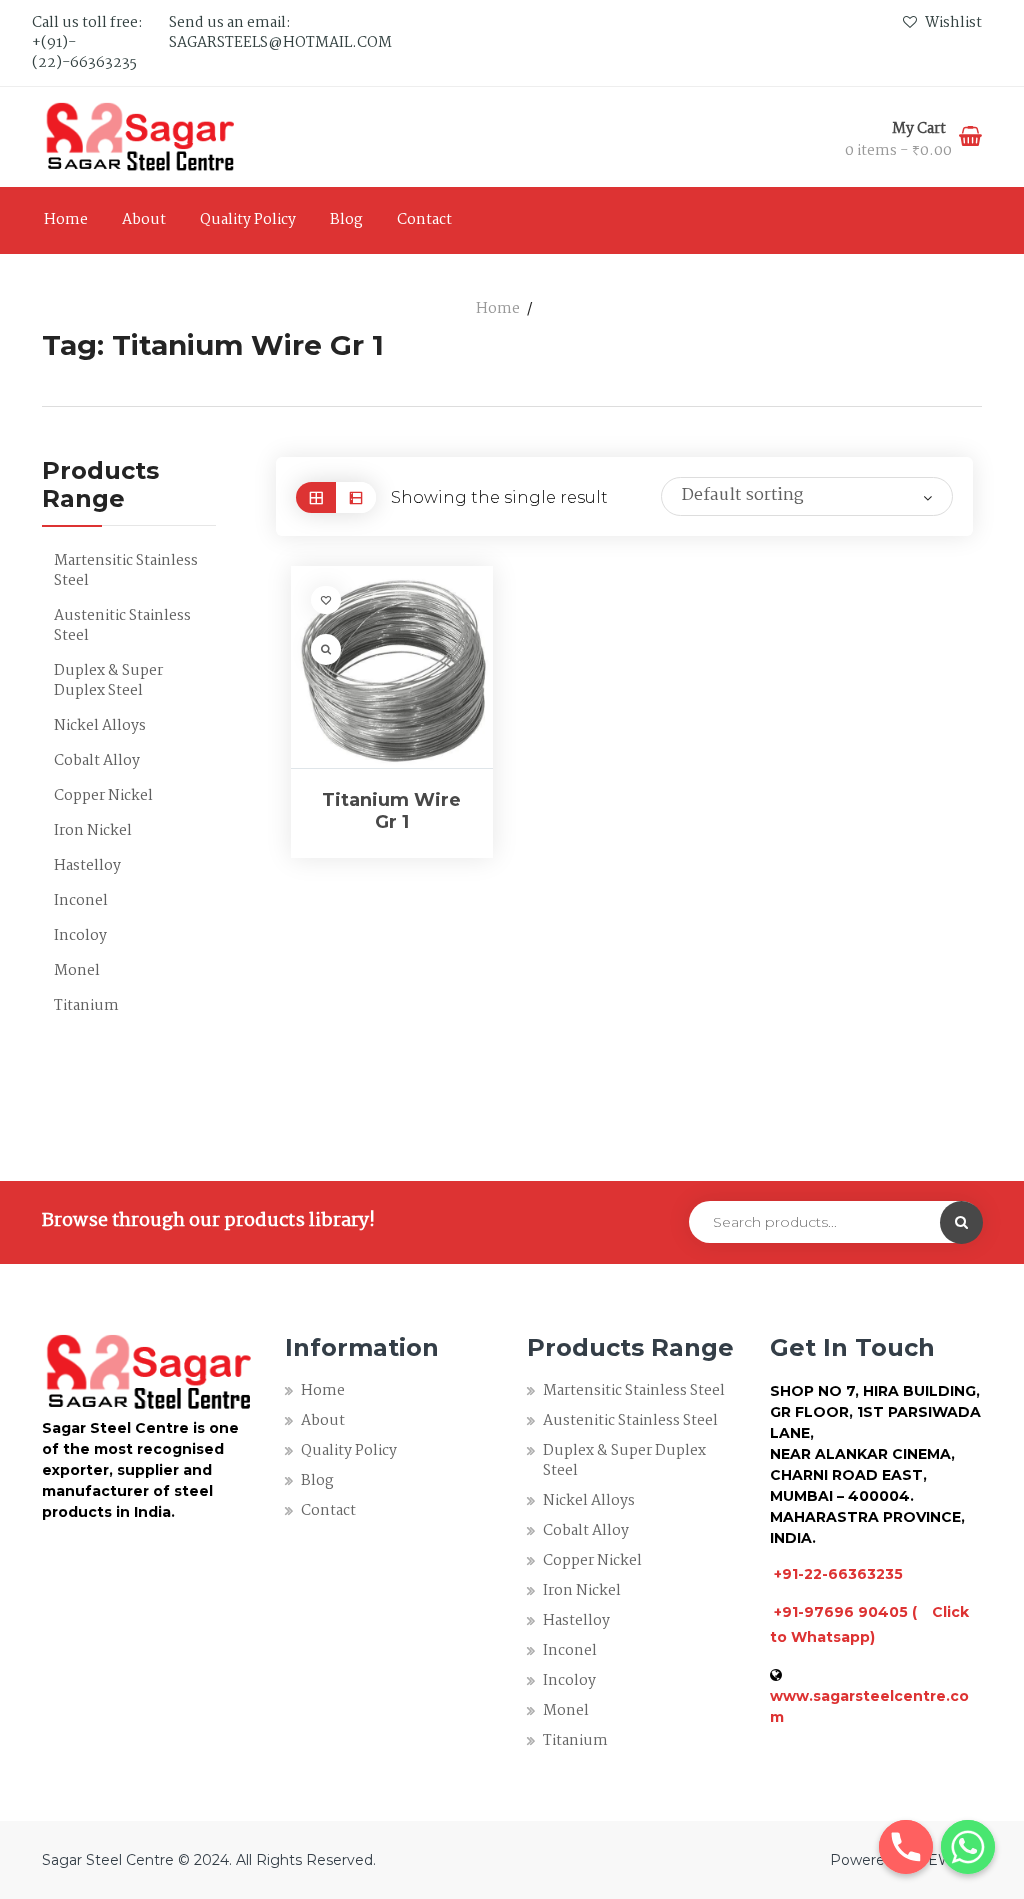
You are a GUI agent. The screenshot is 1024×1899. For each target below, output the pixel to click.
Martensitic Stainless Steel (126, 571)
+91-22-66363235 (838, 1574)
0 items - (898, 151)
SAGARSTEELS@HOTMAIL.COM (280, 43)
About (144, 220)
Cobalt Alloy (97, 761)
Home (66, 220)
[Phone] (906, 1847)
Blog (346, 220)
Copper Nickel (103, 796)
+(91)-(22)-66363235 (84, 53)
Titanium (86, 1006)
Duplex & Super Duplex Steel (108, 681)
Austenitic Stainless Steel (122, 626)
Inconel (81, 901)
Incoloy (80, 936)
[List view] (356, 497)
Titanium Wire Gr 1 (391, 811)
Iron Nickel (93, 831)
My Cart (920, 129)
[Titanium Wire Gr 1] (392, 667)
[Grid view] (316, 497)
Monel (77, 971)
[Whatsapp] (968, 1847)
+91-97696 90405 (841, 1612)
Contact (424, 220)
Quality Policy (248, 220)
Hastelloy (87, 866)
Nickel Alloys (100, 726)
